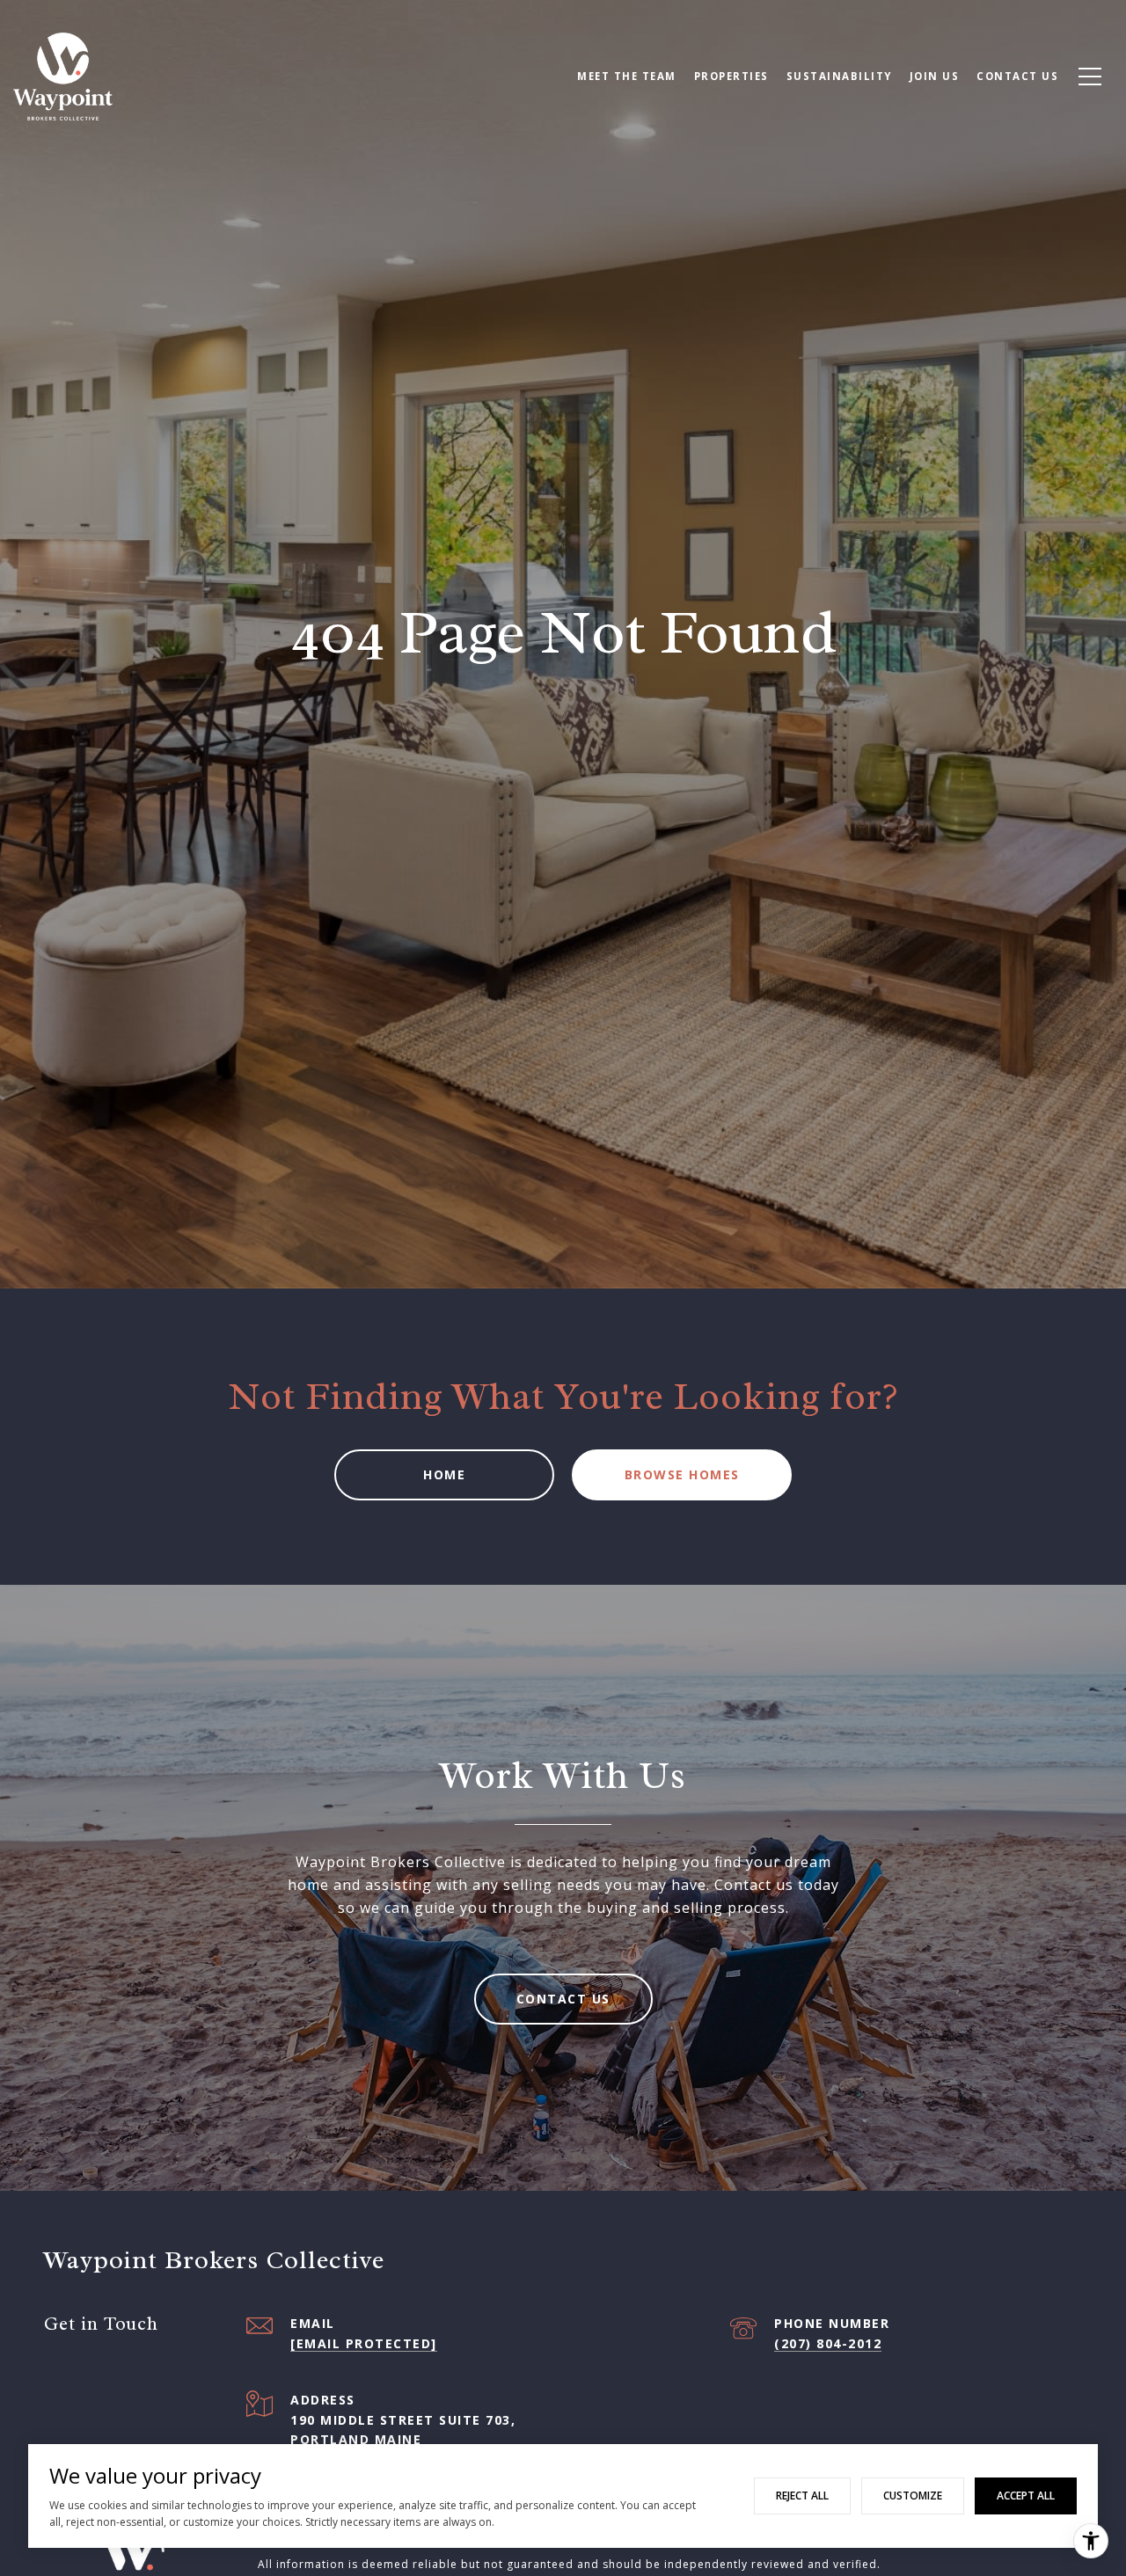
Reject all (802, 2496)
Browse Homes (682, 1474)
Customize (913, 2496)
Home (444, 1474)
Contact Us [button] (563, 1999)
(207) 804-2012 (828, 2343)
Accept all (1026, 2496)
